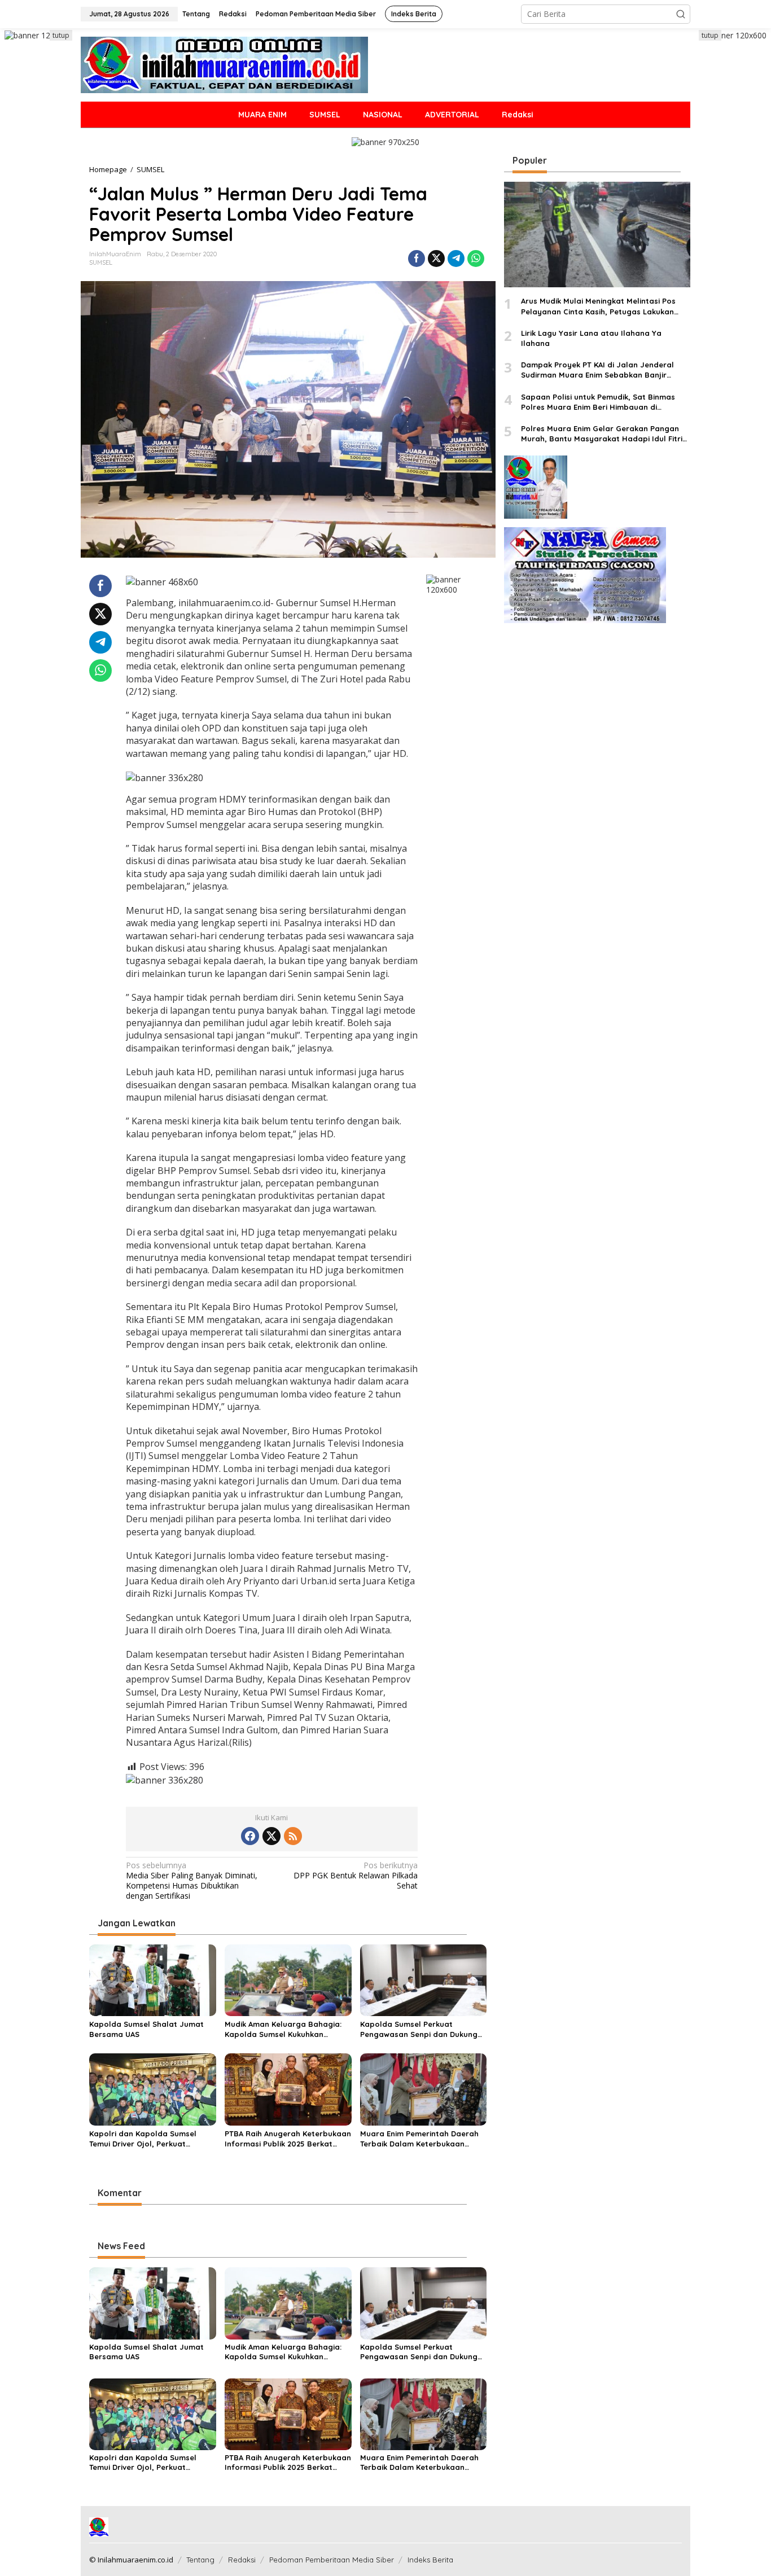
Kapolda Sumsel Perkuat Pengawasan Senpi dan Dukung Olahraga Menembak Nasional (419, 2029)
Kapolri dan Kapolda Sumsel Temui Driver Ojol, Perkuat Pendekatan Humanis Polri (143, 2139)
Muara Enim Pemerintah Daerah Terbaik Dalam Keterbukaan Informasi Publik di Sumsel (419, 2139)
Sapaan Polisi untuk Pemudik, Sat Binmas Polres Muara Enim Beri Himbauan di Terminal (598, 402)
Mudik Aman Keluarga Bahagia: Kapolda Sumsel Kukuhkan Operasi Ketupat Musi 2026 (283, 2029)
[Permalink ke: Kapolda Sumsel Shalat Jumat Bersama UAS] (153, 1979)
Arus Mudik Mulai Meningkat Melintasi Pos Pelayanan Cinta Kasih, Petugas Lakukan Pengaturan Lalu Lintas (598, 307)
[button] (681, 14)
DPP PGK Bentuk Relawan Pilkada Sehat (356, 1876)
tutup (61, 35)
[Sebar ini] (417, 259)
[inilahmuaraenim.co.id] (224, 64)
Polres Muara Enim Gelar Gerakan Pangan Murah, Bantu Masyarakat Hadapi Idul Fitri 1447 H (602, 434)
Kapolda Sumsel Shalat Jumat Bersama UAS (146, 2029)
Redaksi (242, 2560)
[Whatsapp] (476, 259)
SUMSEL (101, 262)
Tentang (200, 2560)
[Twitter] (271, 1836)
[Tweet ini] (436, 259)
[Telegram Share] (456, 259)
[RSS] (293, 1836)
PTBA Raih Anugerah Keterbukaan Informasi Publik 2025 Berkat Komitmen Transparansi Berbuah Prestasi (288, 2139)
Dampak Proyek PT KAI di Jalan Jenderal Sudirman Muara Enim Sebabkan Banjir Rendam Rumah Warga (597, 370)
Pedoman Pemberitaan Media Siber (332, 2560)
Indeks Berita (430, 2560)
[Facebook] (250, 1836)
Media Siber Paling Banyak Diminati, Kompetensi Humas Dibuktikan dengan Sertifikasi (192, 1881)
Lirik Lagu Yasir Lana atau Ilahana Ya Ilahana (591, 338)
